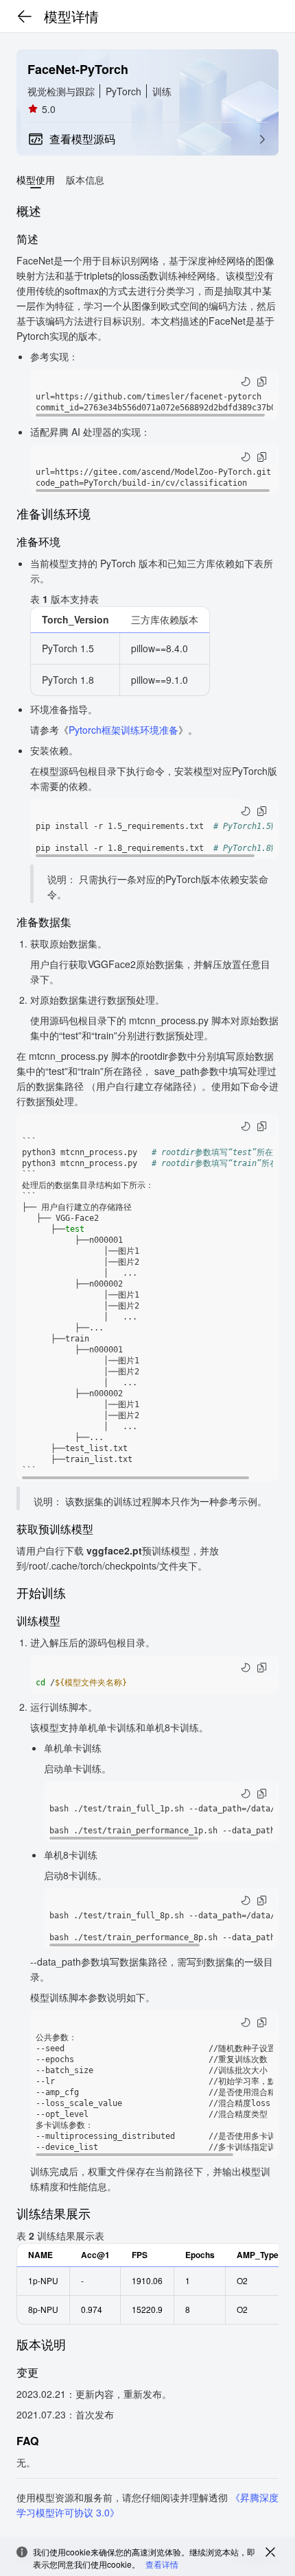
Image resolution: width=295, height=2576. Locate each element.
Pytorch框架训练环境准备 (123, 730)
